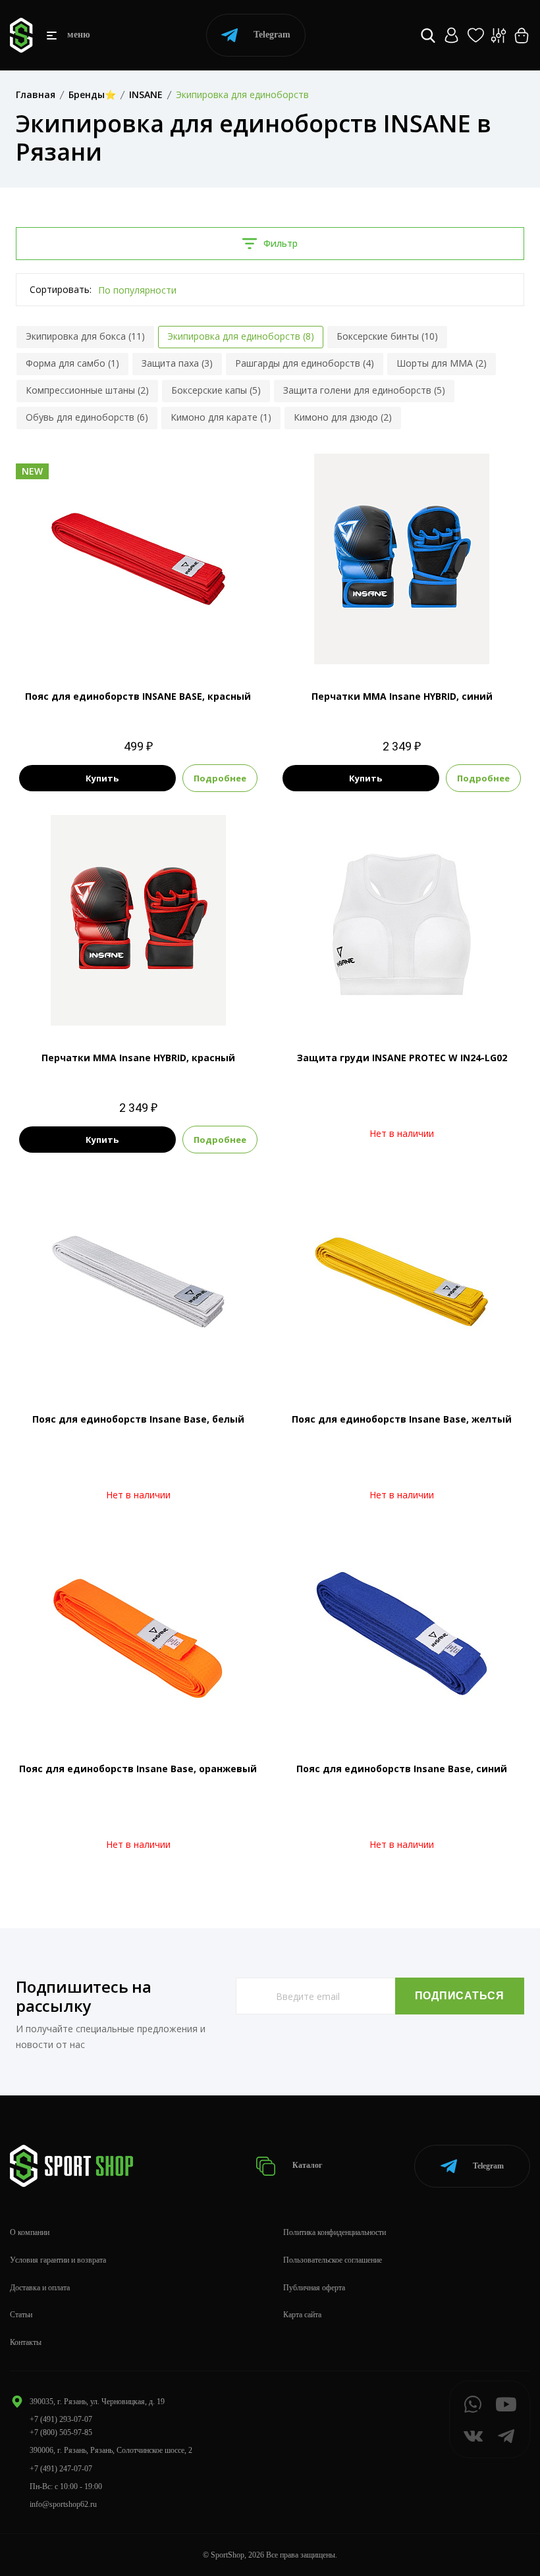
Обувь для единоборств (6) (87, 417)
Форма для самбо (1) (72, 363)
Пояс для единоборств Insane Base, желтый (402, 1419)
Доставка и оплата (40, 2288)
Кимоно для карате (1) (221, 417)
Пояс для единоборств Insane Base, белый (138, 1419)
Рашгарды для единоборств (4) (305, 363)
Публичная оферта (314, 2288)
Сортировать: (61, 289)
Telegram (272, 35)
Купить (102, 778)
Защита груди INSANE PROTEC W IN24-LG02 (402, 1058)
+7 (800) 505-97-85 (61, 2432)
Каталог (306, 2165)
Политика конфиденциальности (335, 2232)
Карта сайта (302, 2315)
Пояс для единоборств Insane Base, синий (402, 1769)
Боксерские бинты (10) (387, 336)
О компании (30, 2232)
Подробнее (220, 778)
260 (138, 642)
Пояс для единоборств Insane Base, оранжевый (138, 1769)
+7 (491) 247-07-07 (61, 2469)
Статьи (21, 2315)
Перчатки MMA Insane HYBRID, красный (138, 1058)
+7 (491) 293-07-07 (61, 2419)
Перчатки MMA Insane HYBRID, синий (402, 696)
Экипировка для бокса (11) (85, 336)
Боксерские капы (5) (216, 390)
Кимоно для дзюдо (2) (343, 417)
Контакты (26, 2342)
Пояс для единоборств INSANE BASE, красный (138, 696)
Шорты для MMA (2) (442, 363)
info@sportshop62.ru (63, 2504)
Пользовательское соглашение (333, 2260)
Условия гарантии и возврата (58, 2260)
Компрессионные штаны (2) (87, 390)
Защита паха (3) (177, 363)
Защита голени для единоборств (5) (364, 390)
